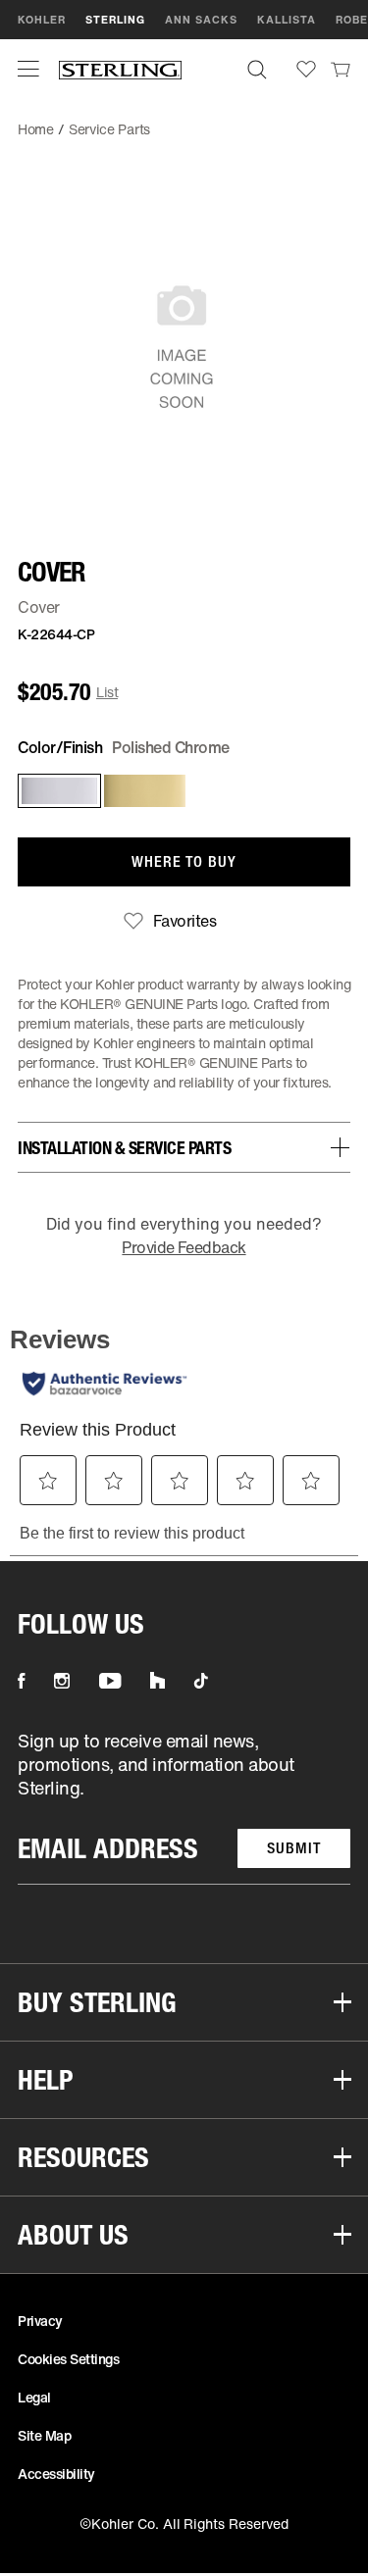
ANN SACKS (201, 20)
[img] (120, 69)
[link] (341, 69)
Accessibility (56, 2474)
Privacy (40, 2321)
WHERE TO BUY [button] (184, 861)
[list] (184, 1807)
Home (36, 129)
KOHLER (42, 20)
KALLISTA (287, 20)
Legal (34, 2397)
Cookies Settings (68, 2359)
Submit (294, 1848)
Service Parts (109, 129)
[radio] (55, 791)
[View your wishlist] (306, 69)
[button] (28, 69)
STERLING (115, 20)
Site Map (44, 2435)
